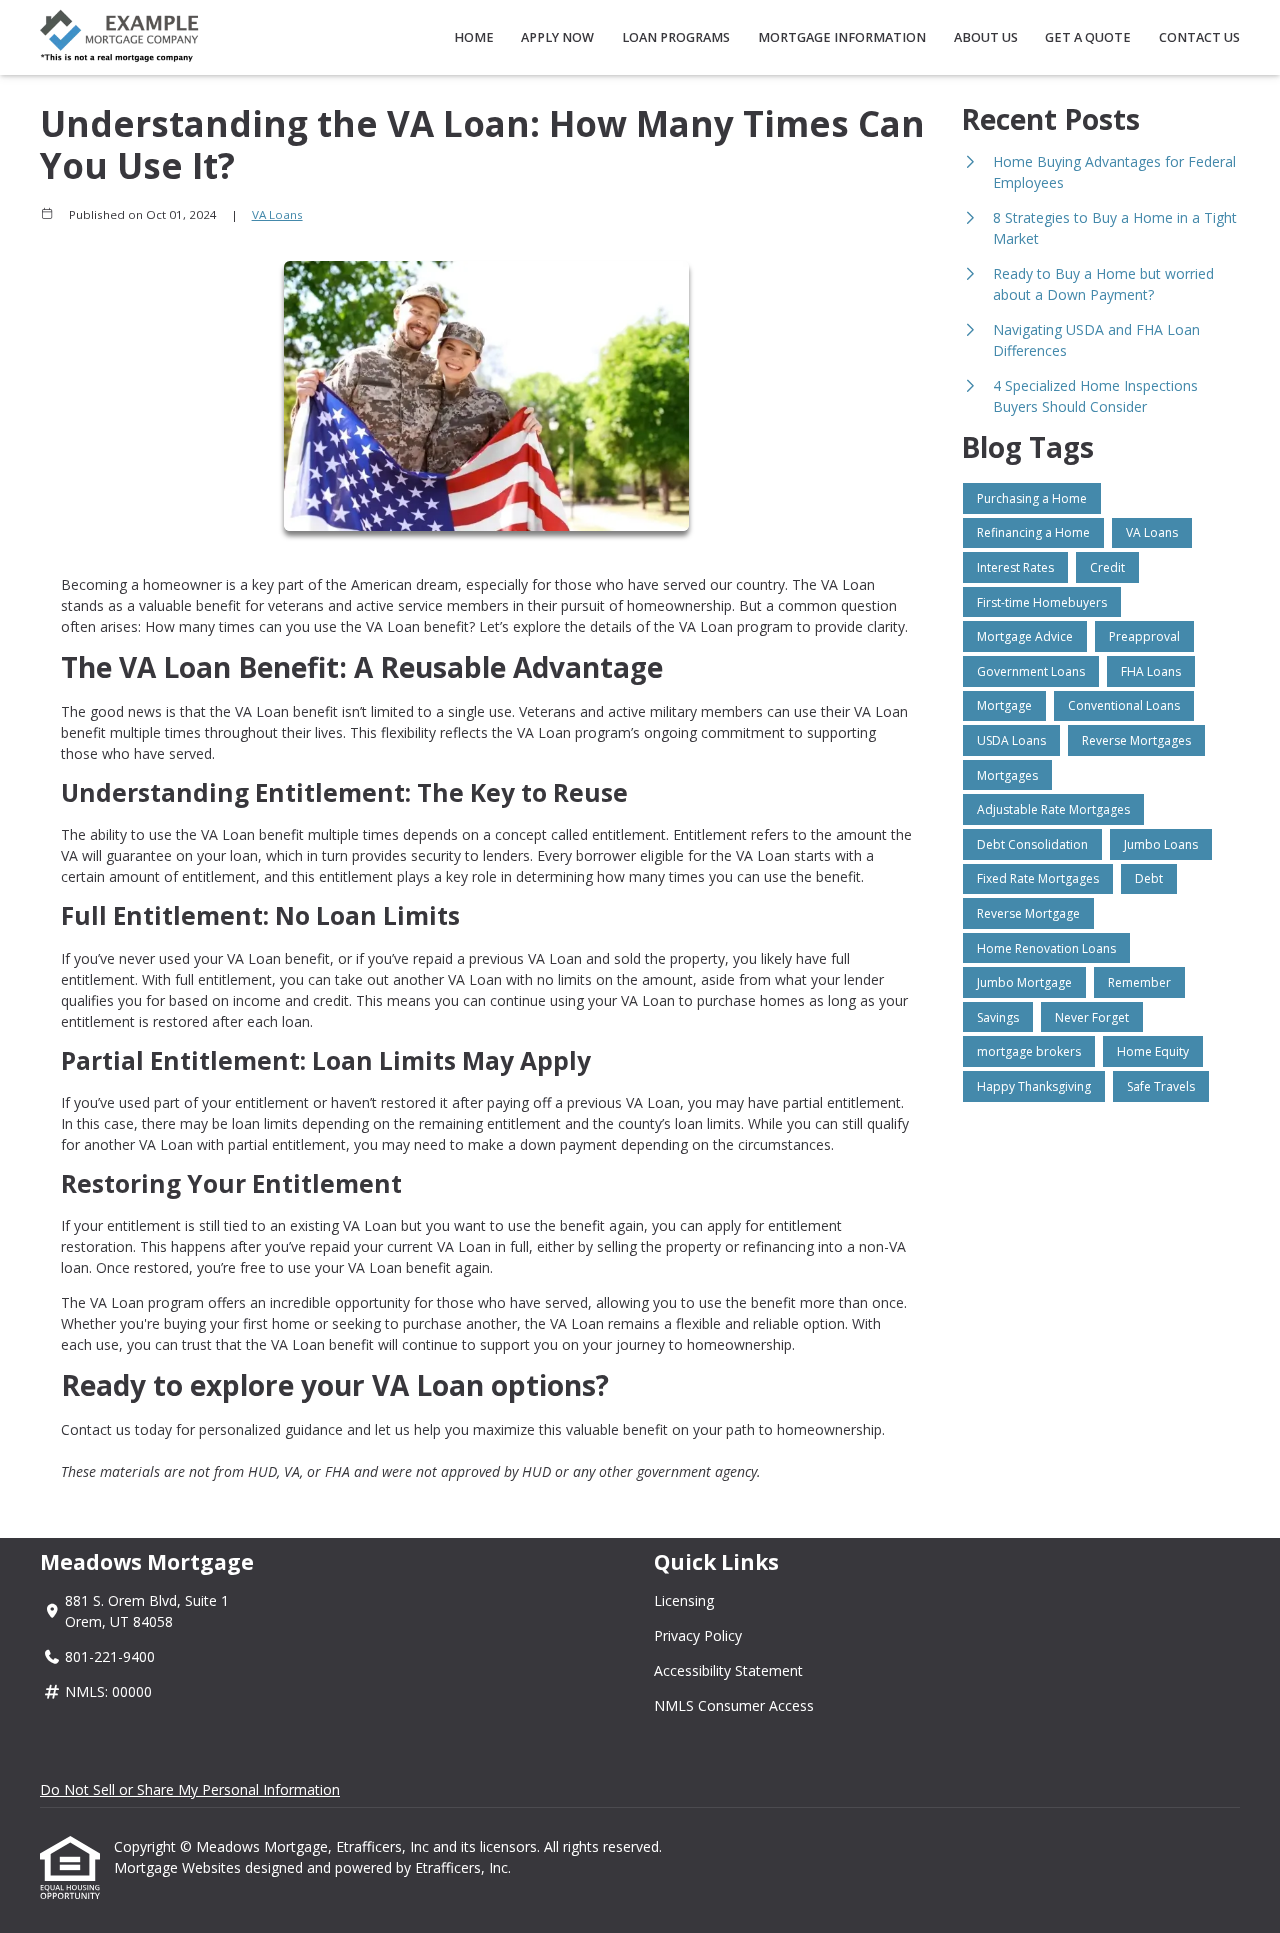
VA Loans (277, 214)
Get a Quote (1088, 37)
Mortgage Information (842, 37)
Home (474, 37)
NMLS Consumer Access (734, 1705)
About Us (986, 37)
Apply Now (557, 37)
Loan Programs (676, 37)
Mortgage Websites (179, 1867)
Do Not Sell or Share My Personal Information (190, 1789)
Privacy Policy (698, 1635)
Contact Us (1199, 37)
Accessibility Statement (728, 1670)
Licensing (684, 1600)
